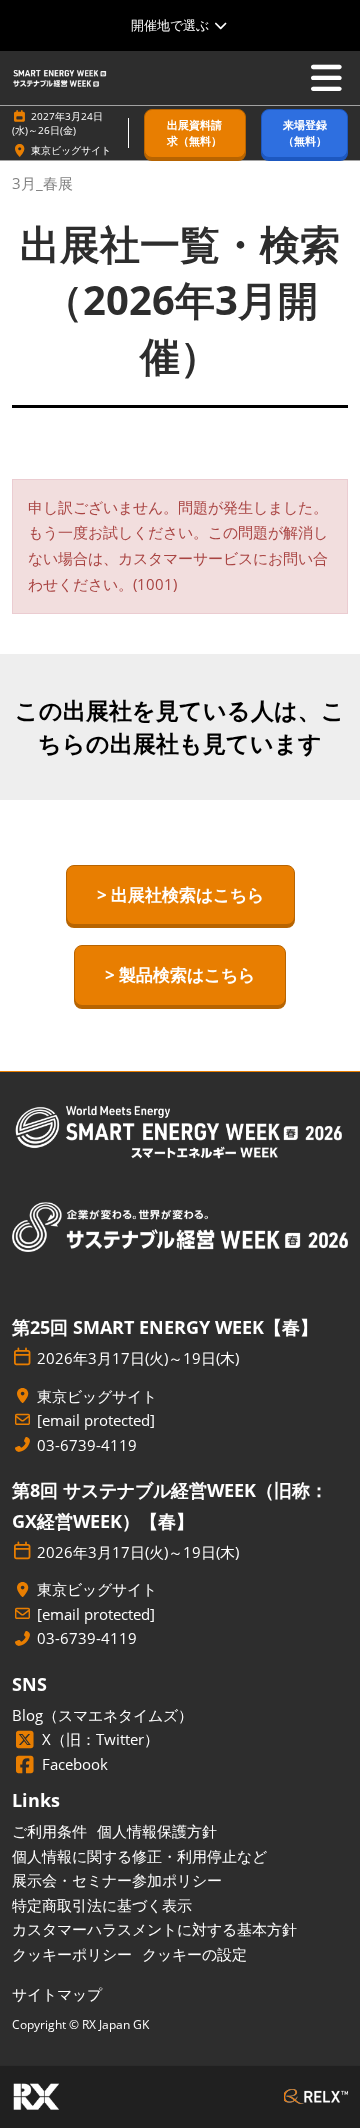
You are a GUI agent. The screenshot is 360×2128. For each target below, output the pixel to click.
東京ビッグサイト (71, 150)
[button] (195, 133)
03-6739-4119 (87, 1445)
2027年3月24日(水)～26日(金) (57, 123)
